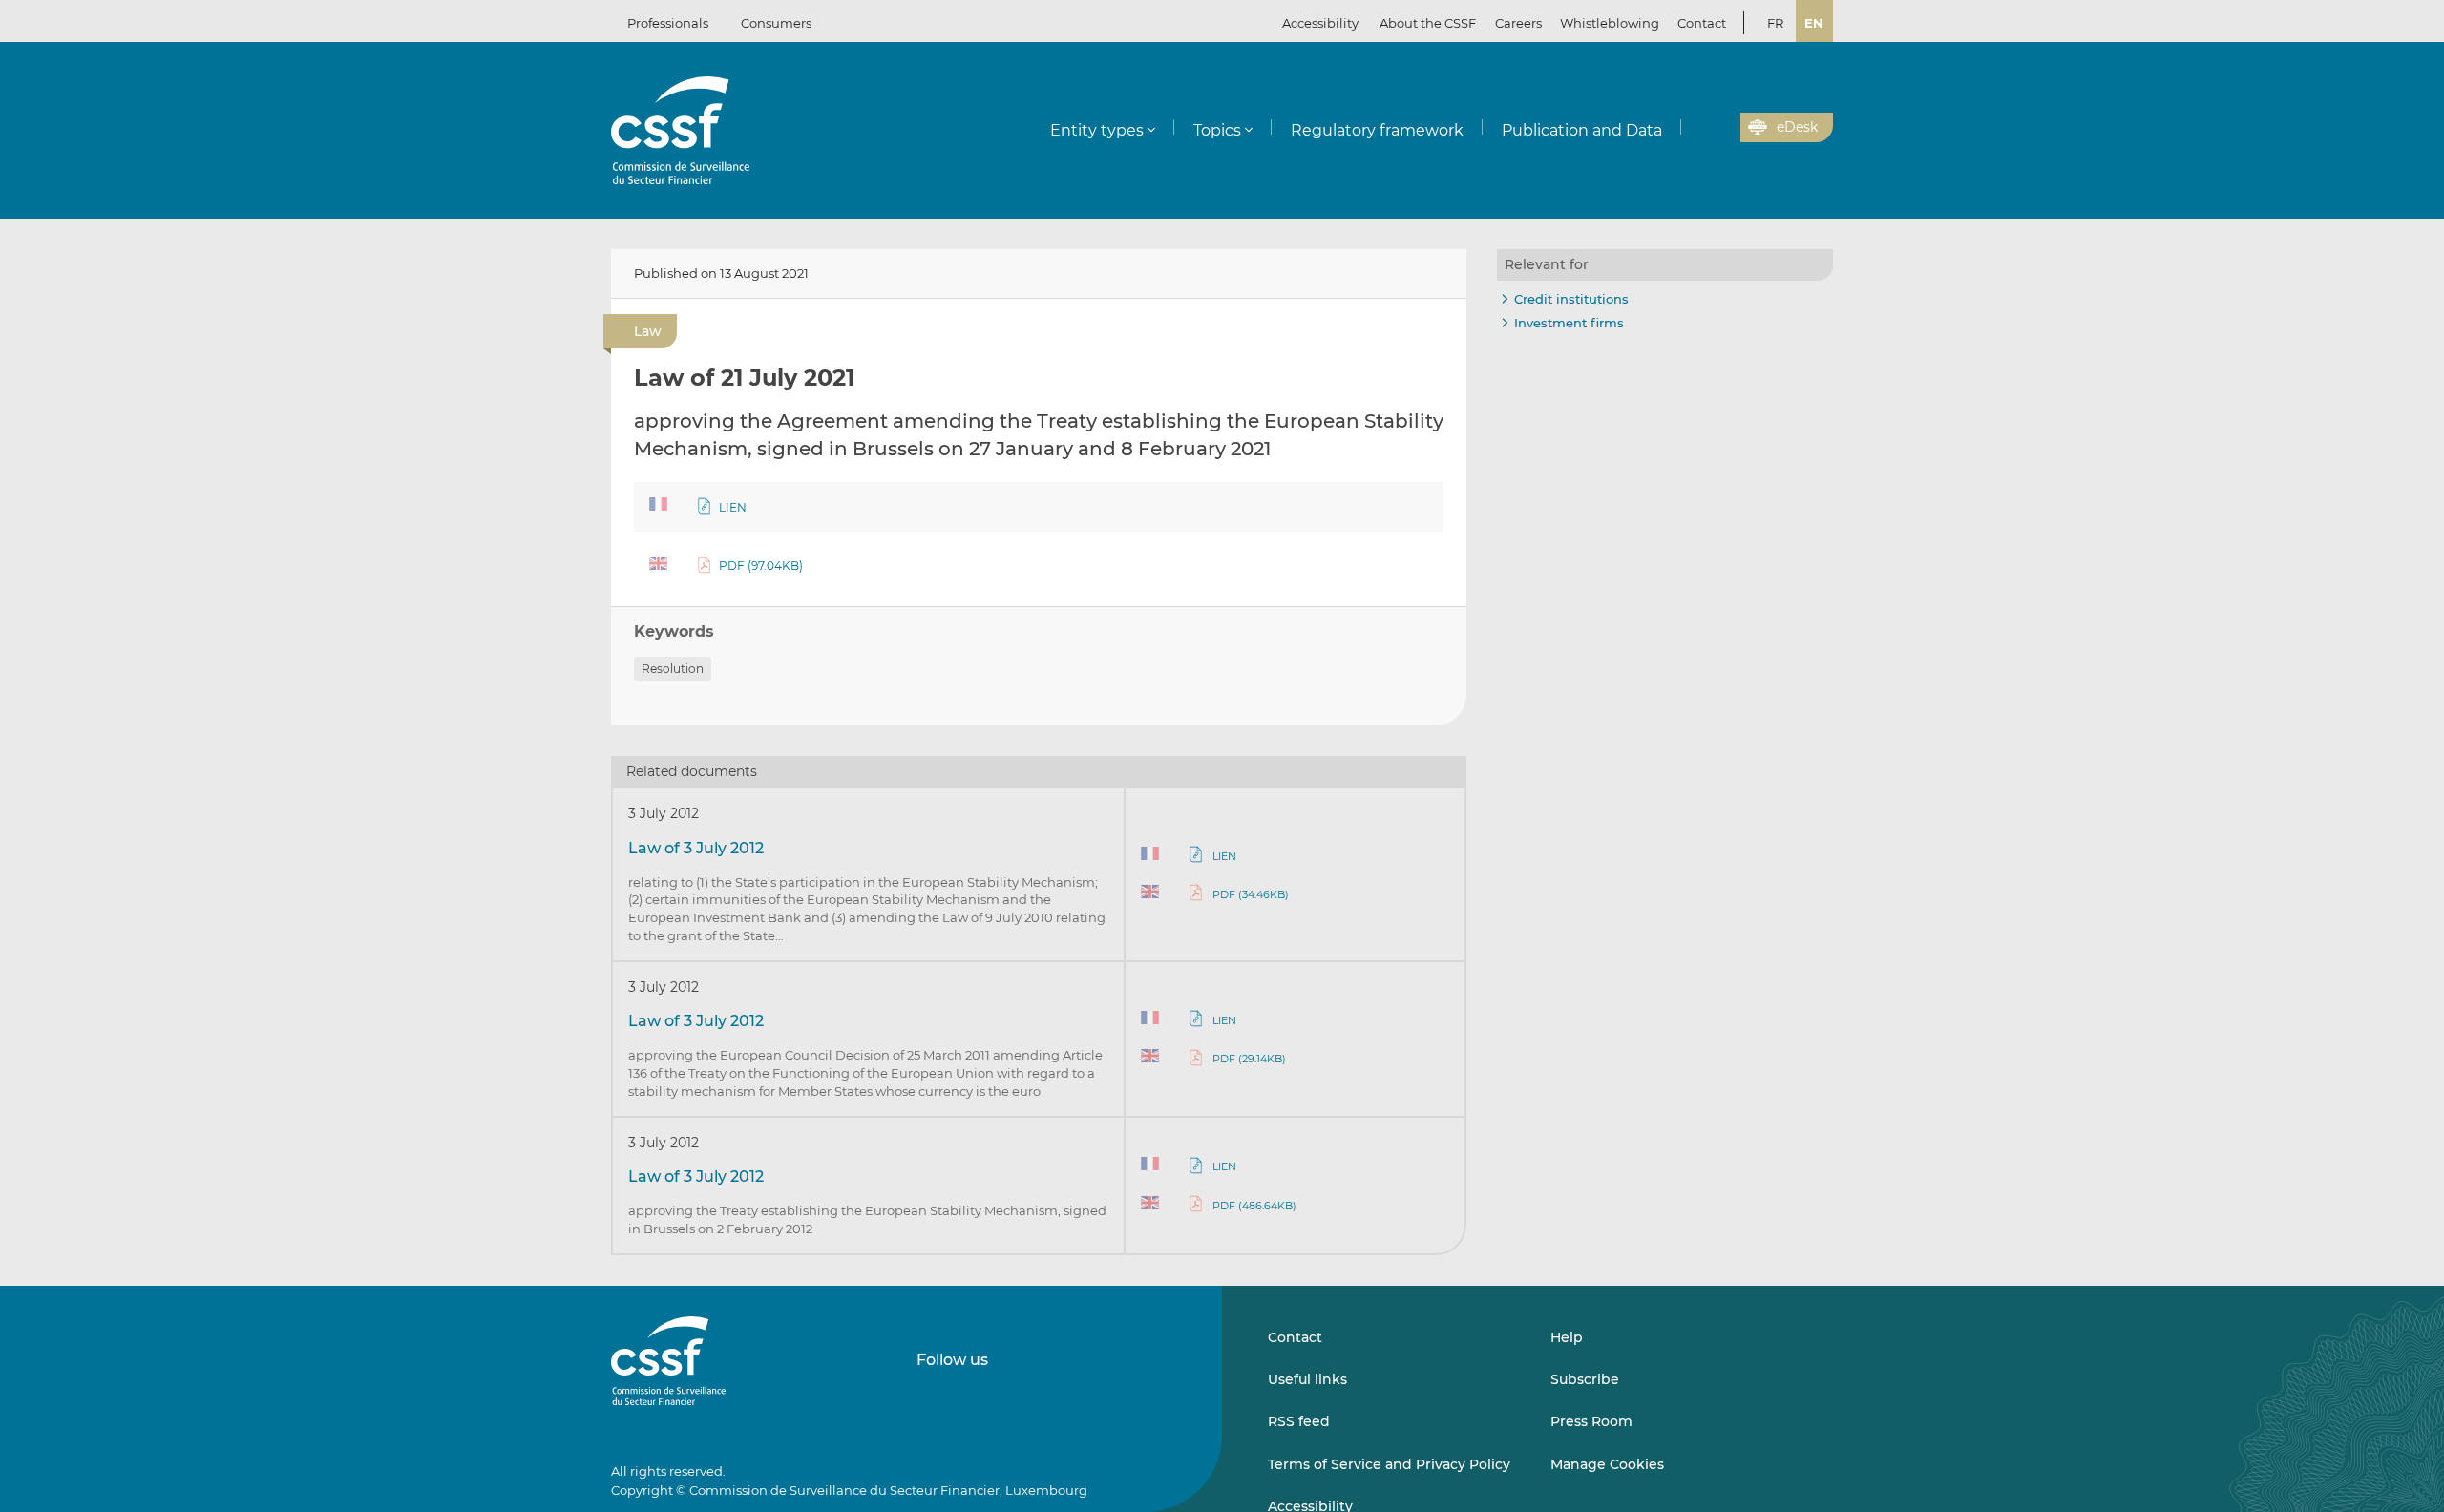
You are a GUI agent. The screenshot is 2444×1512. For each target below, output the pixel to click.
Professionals (668, 23)
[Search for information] (1696, 128)
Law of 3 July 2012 (696, 848)
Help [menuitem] (1567, 1337)
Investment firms (1569, 323)
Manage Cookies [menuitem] (1607, 1464)
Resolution (673, 669)
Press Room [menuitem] (1591, 1421)
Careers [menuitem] (1518, 23)
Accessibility (1320, 23)
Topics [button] (1217, 130)
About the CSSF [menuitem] (1428, 23)
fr (1775, 23)
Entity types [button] (1097, 130)
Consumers (776, 23)
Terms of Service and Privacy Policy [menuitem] (1389, 1464)
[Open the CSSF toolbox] (1719, 128)
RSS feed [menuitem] (1299, 1421)
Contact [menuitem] (1702, 23)
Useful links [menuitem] (1307, 1379)
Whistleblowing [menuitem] (1610, 23)
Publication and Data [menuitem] (1582, 130)
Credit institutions (1571, 299)
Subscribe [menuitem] (1585, 1379)
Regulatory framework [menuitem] (1377, 130)
